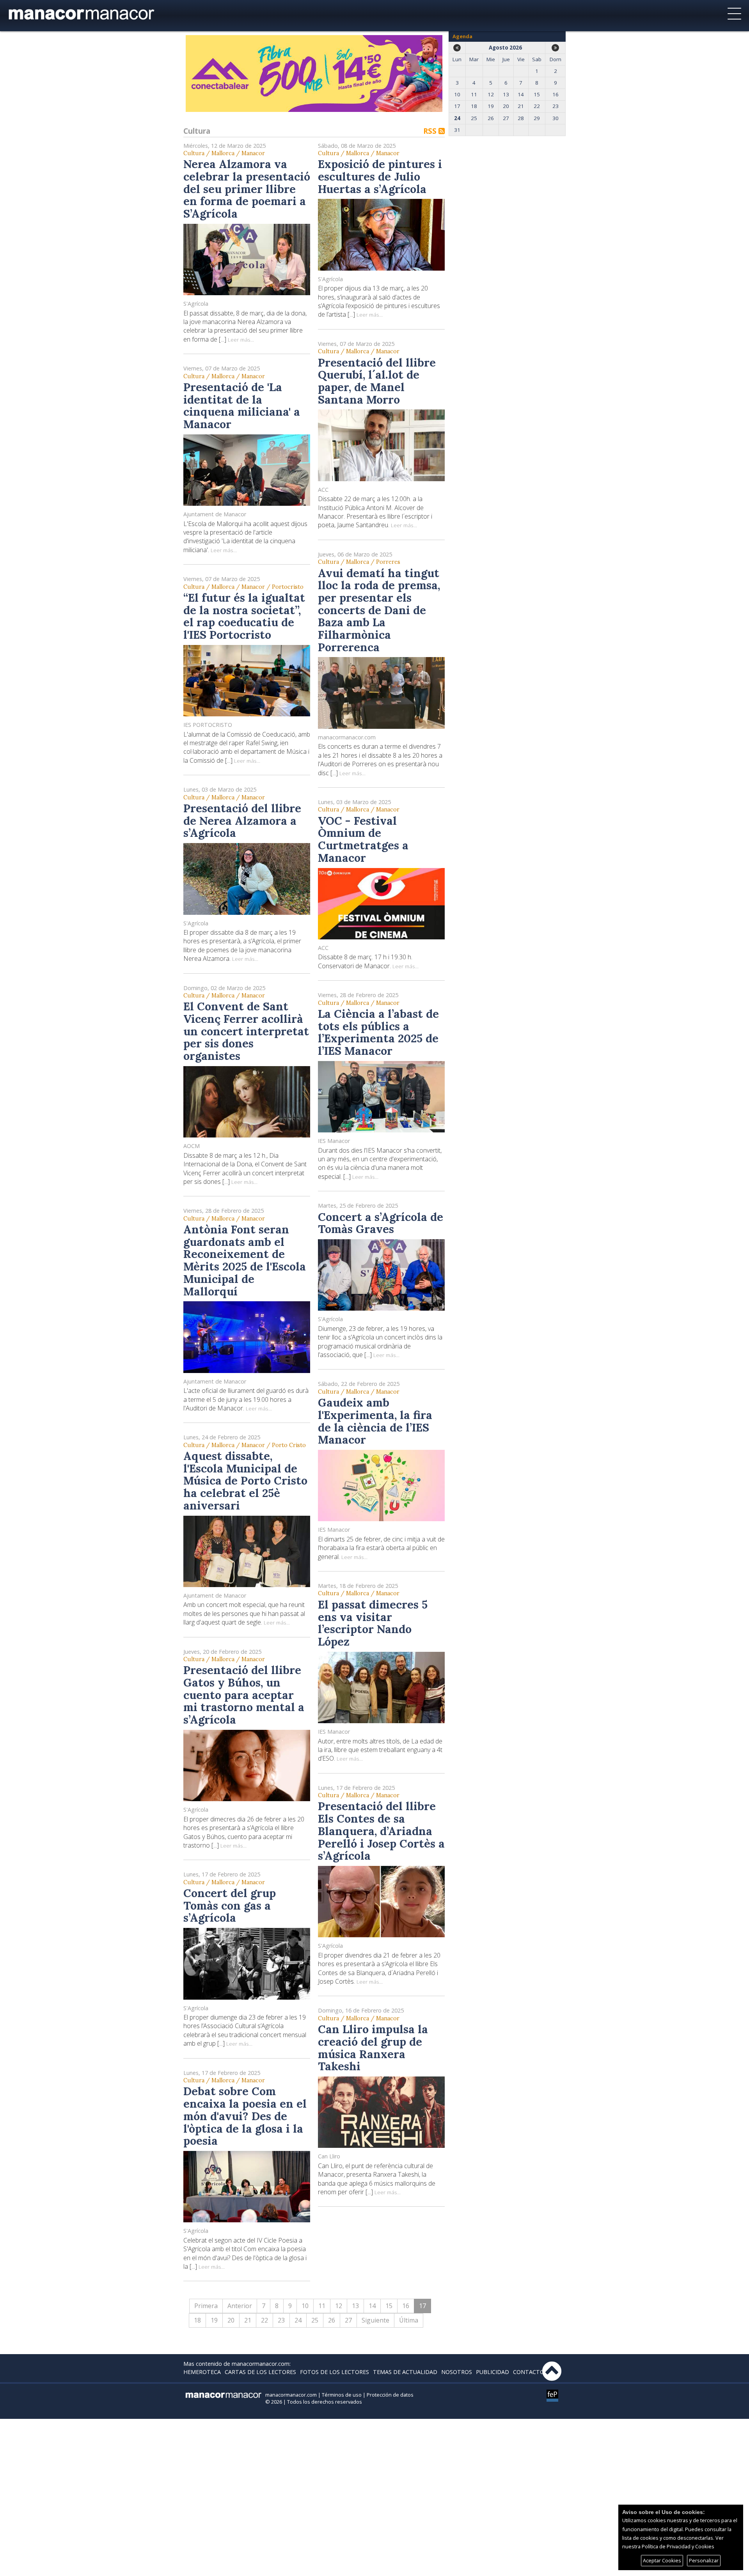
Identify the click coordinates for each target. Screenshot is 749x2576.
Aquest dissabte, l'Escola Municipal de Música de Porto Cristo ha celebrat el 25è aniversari (245, 1481)
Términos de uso (342, 2395)
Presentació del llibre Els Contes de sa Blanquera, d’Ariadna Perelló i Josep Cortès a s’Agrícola (381, 1831)
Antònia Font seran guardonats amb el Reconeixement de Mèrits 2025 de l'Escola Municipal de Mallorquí (245, 1260)
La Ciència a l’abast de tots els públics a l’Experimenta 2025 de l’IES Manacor (378, 1032)
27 (348, 2320)
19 (214, 2320)
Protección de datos (390, 2395)
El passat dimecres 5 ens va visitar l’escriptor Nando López (373, 1623)
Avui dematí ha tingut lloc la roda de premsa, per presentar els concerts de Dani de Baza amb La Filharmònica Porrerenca (379, 610)
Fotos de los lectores (335, 2372)
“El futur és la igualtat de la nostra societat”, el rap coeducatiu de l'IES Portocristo (244, 616)
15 (389, 2306)
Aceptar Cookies (662, 2560)
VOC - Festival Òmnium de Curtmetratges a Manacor (363, 839)
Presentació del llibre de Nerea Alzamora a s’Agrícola (242, 820)
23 (281, 2320)
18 (197, 2320)
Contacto (529, 2372)
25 (315, 2320)
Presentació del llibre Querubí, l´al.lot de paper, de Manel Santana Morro (377, 381)
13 (355, 2306)
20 (231, 2320)
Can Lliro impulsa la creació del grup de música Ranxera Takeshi (373, 2048)
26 (332, 2320)
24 (298, 2320)
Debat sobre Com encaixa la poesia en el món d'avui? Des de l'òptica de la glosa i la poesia (245, 2116)
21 (248, 2320)
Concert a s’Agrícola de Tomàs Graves (381, 1223)
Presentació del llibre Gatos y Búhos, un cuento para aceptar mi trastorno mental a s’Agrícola (244, 1695)
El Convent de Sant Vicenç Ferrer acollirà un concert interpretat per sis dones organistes (246, 1031)
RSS (431, 131)
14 (372, 2306)
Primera (206, 2306)
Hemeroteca (202, 2372)
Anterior (240, 2306)
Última (409, 2320)
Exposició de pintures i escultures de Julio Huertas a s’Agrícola (380, 176)
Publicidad (493, 2372)
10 (305, 2306)
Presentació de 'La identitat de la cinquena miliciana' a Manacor (242, 406)
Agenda (462, 36)
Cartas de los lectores (260, 2372)
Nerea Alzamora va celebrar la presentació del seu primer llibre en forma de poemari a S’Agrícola (247, 189)
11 (322, 2306)
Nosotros (457, 2372)
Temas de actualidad (405, 2372)
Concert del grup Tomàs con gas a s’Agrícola (230, 1905)
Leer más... (241, 339)
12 (339, 2306)
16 (406, 2306)
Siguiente (375, 2320)
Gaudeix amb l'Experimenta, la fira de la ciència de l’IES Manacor (375, 1421)
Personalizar (704, 2560)
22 (264, 2320)
